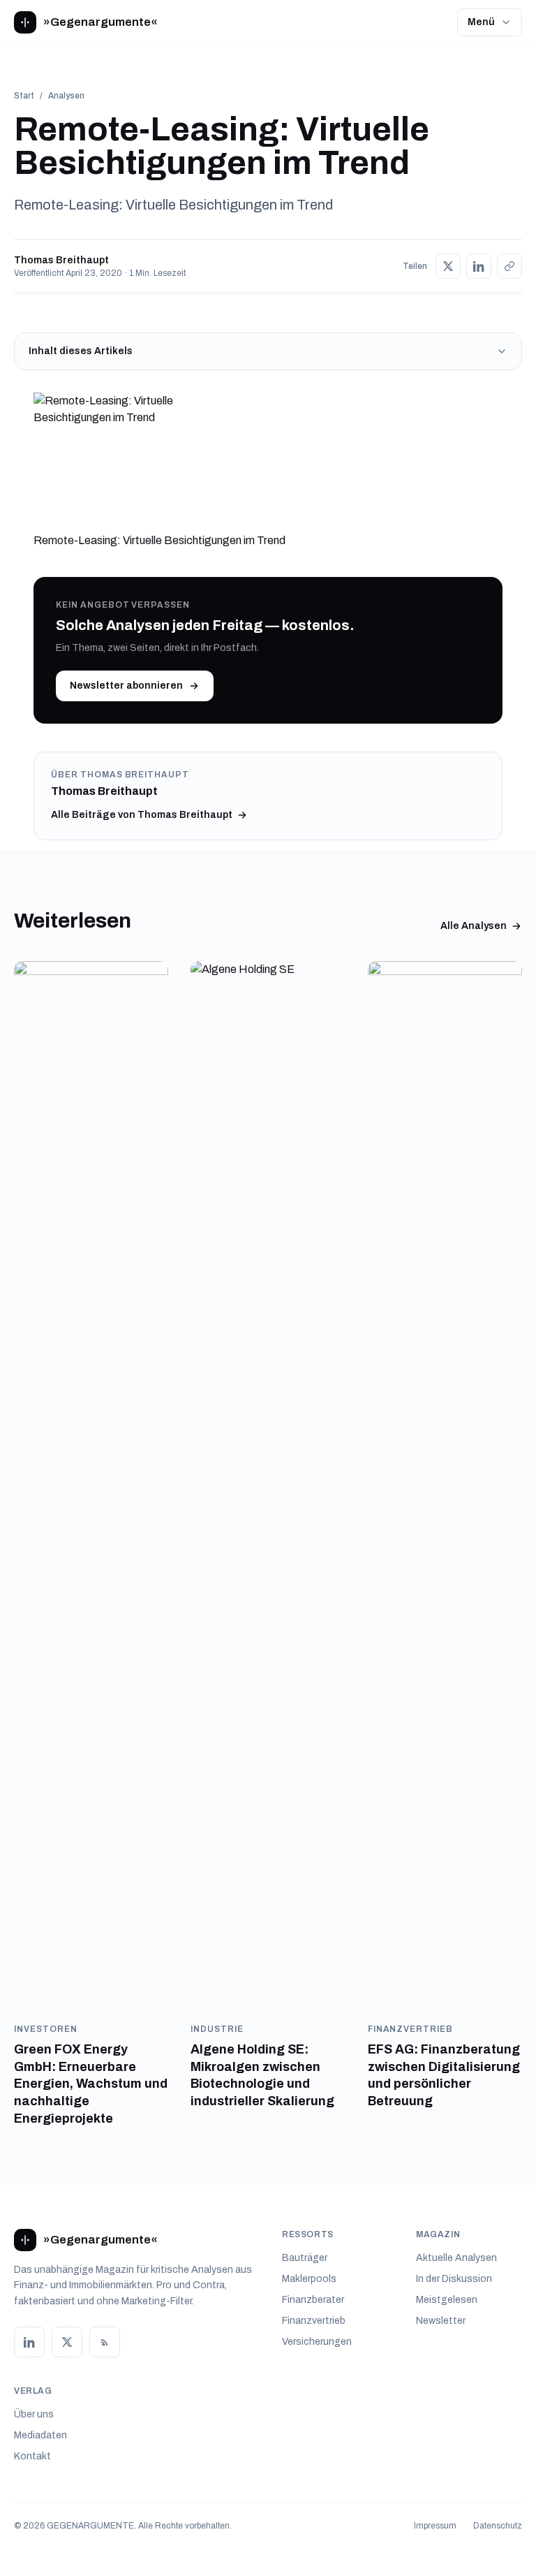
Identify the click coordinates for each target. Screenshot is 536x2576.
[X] (67, 2342)
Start (24, 96)
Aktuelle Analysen (456, 2258)
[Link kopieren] (509, 266)
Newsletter (441, 2321)
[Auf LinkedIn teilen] (479, 266)
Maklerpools (309, 2279)
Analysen (66, 96)
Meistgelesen (447, 2300)
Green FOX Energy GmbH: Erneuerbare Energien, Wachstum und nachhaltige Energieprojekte (91, 2084)
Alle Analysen (474, 926)
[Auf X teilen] (448, 266)
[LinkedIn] (29, 2342)
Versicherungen (317, 2342)
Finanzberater (313, 2300)
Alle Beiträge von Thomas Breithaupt (142, 815)
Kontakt (32, 2456)
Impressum (435, 2526)
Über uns (34, 2414)
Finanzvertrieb (314, 2321)
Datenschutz (498, 2526)
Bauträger (305, 2258)
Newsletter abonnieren (126, 686)
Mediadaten (40, 2435)
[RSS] (105, 2342)
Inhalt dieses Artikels (81, 351)
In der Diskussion (454, 2279)
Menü (481, 22)
